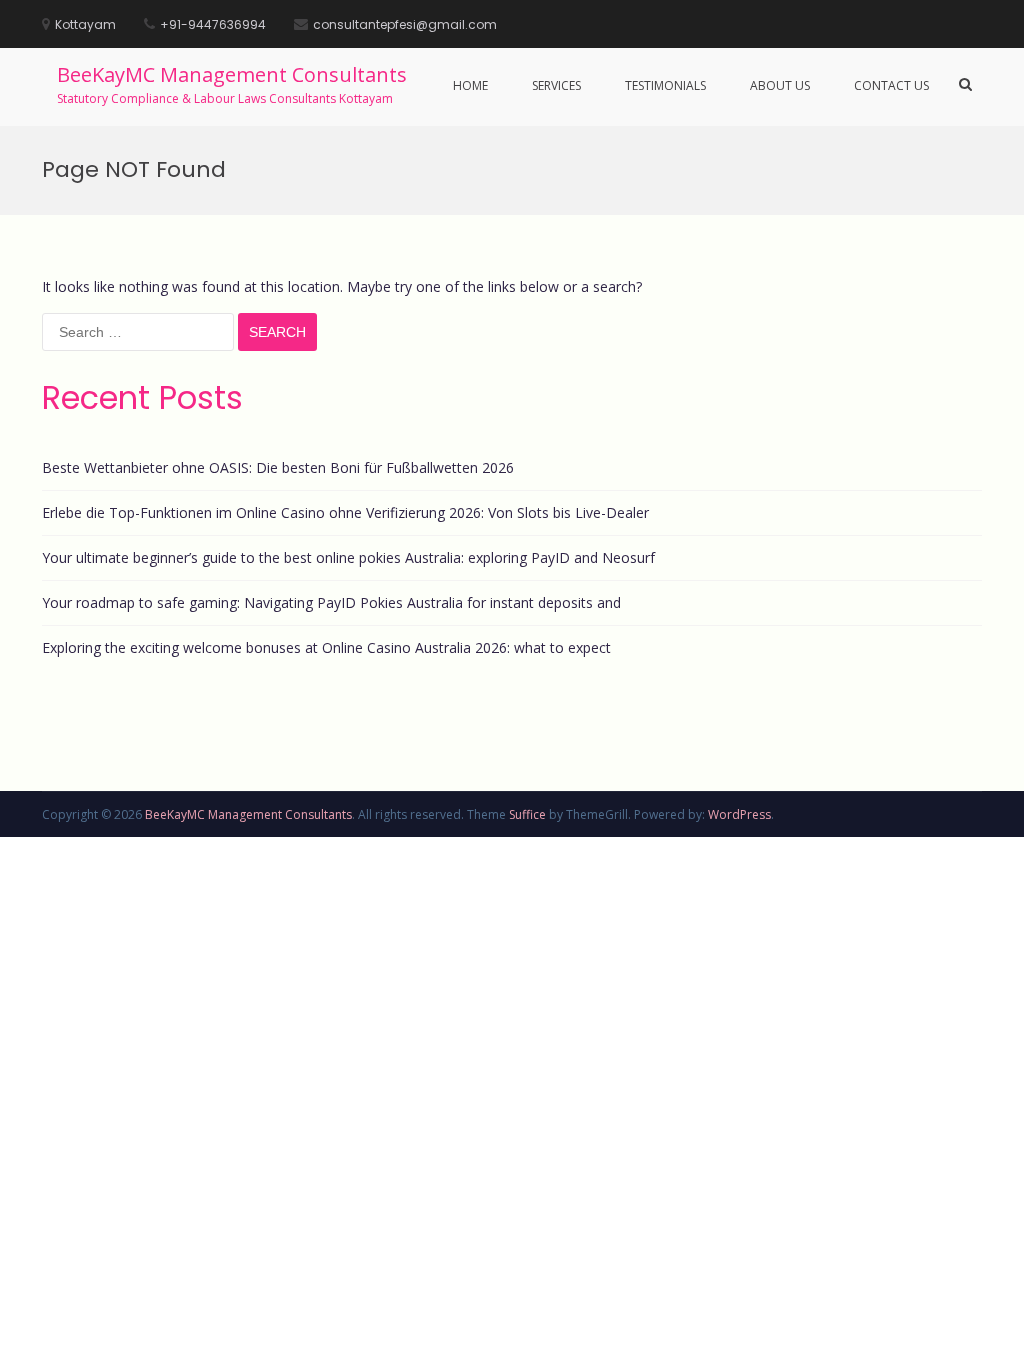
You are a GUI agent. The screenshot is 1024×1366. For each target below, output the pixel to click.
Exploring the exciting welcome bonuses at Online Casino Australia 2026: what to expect (326, 647)
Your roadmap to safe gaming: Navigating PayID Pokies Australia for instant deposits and (331, 602)
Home (470, 85)
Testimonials (665, 85)
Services (556, 85)
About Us (780, 85)
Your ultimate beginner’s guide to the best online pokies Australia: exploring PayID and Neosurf (348, 557)
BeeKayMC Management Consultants (232, 74)
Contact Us (891, 85)
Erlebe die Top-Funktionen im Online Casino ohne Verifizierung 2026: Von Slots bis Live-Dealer (345, 512)
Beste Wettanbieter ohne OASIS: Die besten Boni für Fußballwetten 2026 (278, 467)
